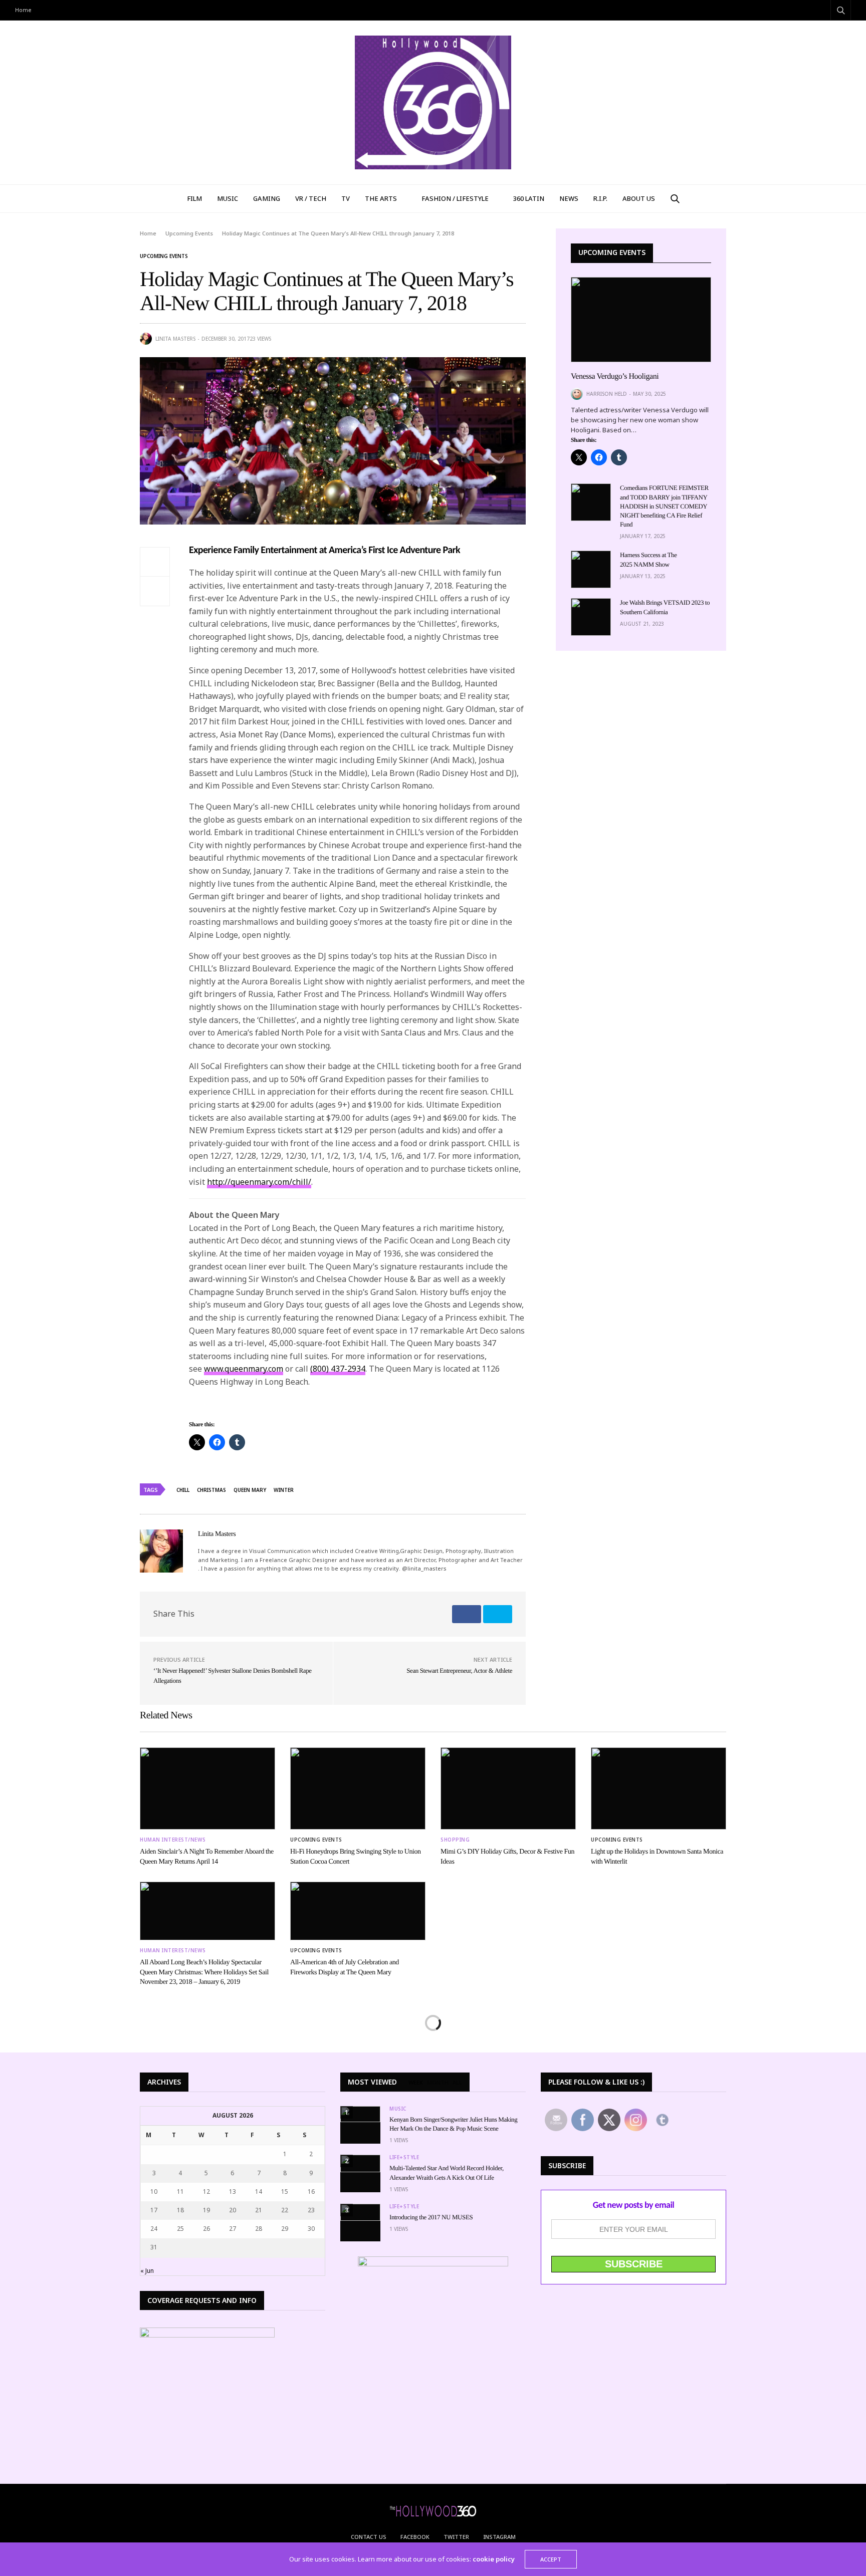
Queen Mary (250, 1490)
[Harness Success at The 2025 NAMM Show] (591, 569)
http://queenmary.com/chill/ (259, 1182)
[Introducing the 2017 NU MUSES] (360, 2213)
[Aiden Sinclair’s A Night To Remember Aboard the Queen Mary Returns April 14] (207, 1789)
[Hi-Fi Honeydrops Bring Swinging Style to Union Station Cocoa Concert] (358, 1789)
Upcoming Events (164, 256)
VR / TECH (311, 198)
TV (346, 198)
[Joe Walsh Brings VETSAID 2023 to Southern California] (591, 617)
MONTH (438, 2083)
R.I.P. (600, 198)
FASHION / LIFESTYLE (455, 198)
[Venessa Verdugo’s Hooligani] (641, 320)
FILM (194, 198)
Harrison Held (607, 394)
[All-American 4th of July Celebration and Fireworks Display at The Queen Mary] (358, 1911)
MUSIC (228, 198)
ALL (457, 2083)
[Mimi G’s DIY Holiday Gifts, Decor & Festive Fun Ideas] (508, 1789)
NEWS (569, 198)
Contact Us (369, 2537)
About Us (639, 198)
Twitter (456, 2537)
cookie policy (494, 2559)
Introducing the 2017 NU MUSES (431, 2217)
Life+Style (404, 2157)
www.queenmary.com (244, 1369)
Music (398, 2109)
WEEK (416, 2083)
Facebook (415, 2537)
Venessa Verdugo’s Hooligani (615, 376)
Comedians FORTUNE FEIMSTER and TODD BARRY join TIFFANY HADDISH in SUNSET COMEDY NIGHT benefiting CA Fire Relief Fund (664, 506)
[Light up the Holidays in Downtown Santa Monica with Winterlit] (659, 1789)
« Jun (147, 2271)
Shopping (455, 1840)
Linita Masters (175, 339)
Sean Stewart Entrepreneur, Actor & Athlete (459, 1670)
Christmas (211, 1490)
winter (284, 1490)
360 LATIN (529, 198)
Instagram (499, 2537)
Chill (183, 1490)
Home (23, 10)
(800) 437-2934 (338, 1369)
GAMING (267, 198)
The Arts (381, 198)
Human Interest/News (173, 1840)
